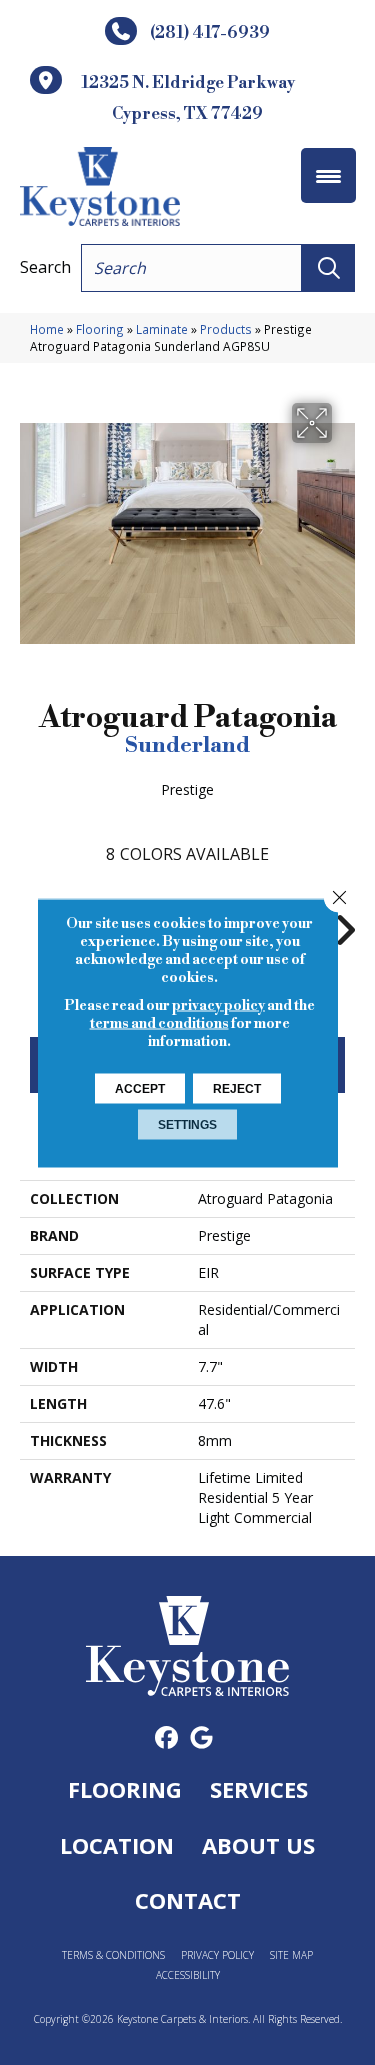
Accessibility (188, 1975)
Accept (140, 1088)
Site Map (291, 1955)
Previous (30, 920)
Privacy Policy (217, 1955)
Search (45, 267)
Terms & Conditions (113, 1955)
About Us (258, 1845)
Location (117, 1845)
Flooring (100, 329)
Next (345, 920)
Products (226, 329)
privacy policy (218, 1005)
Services (259, 1789)
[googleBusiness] (202, 1738)
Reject (237, 1088)
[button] (328, 268)
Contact (188, 1900)
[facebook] (167, 1738)
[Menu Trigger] (328, 175)
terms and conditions (159, 1023)
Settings (187, 1124)
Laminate (162, 329)
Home (47, 329)
